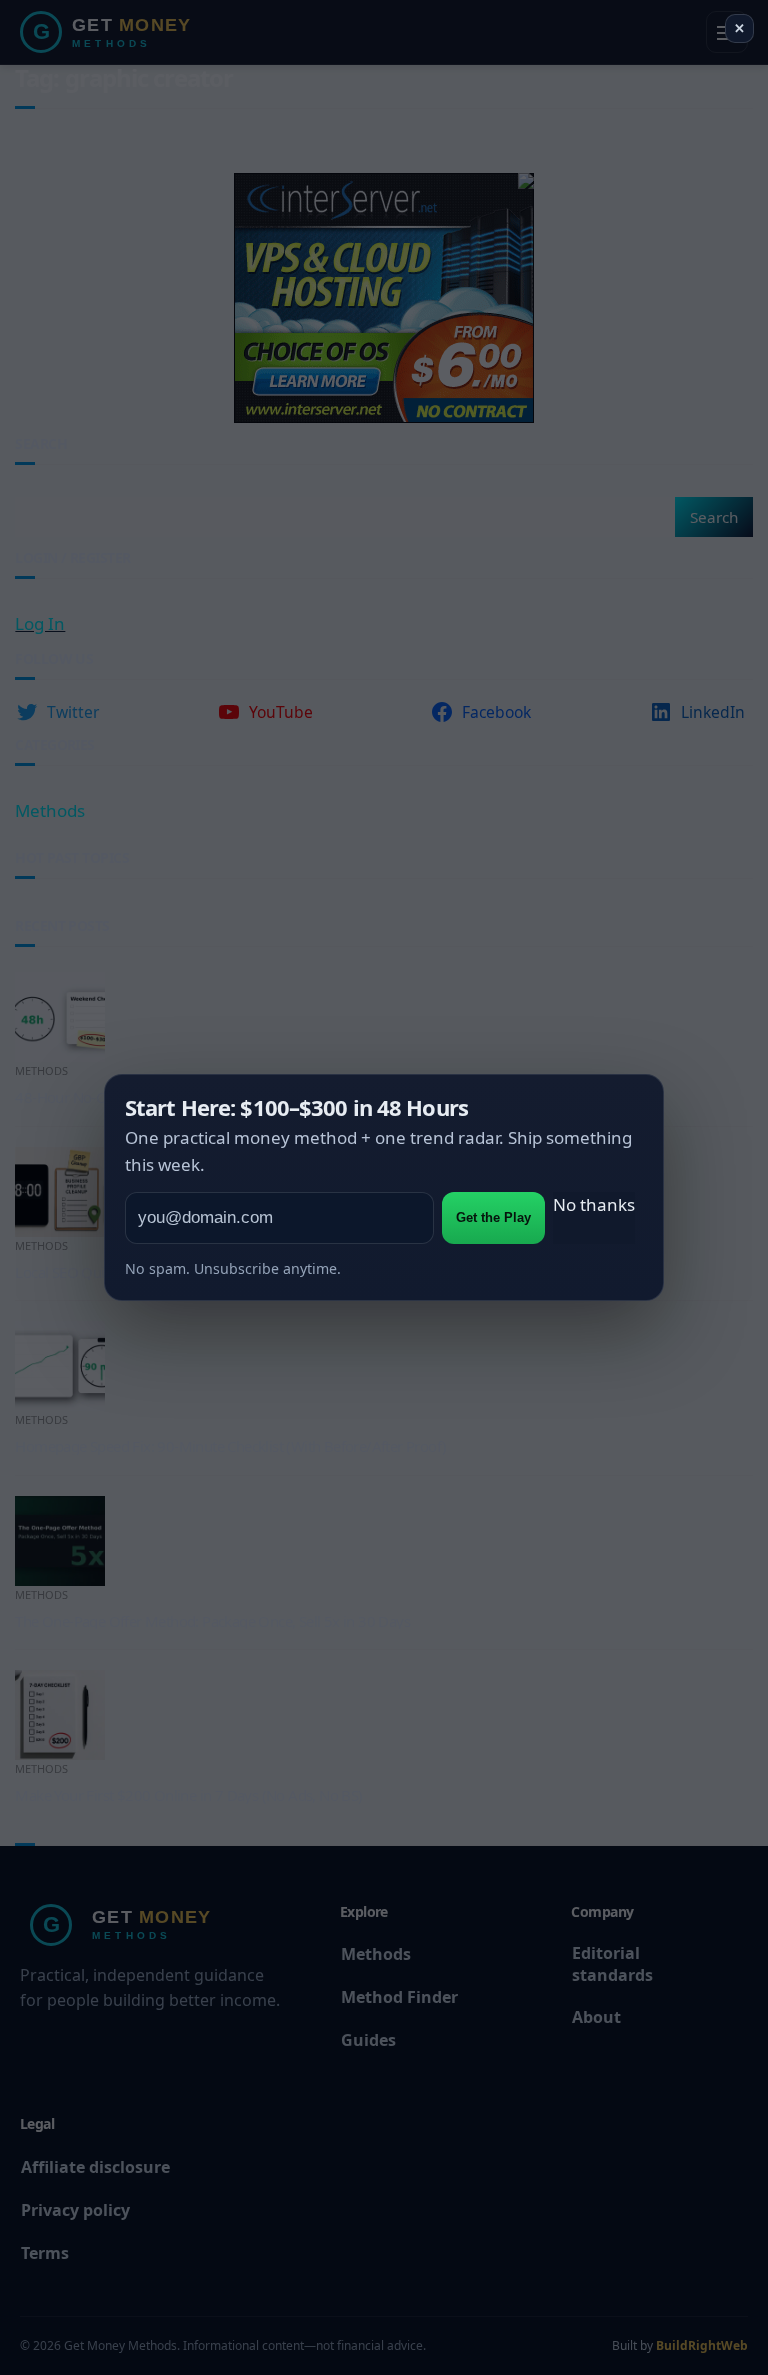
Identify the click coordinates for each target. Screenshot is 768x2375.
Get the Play (493, 1217)
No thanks (594, 1204)
